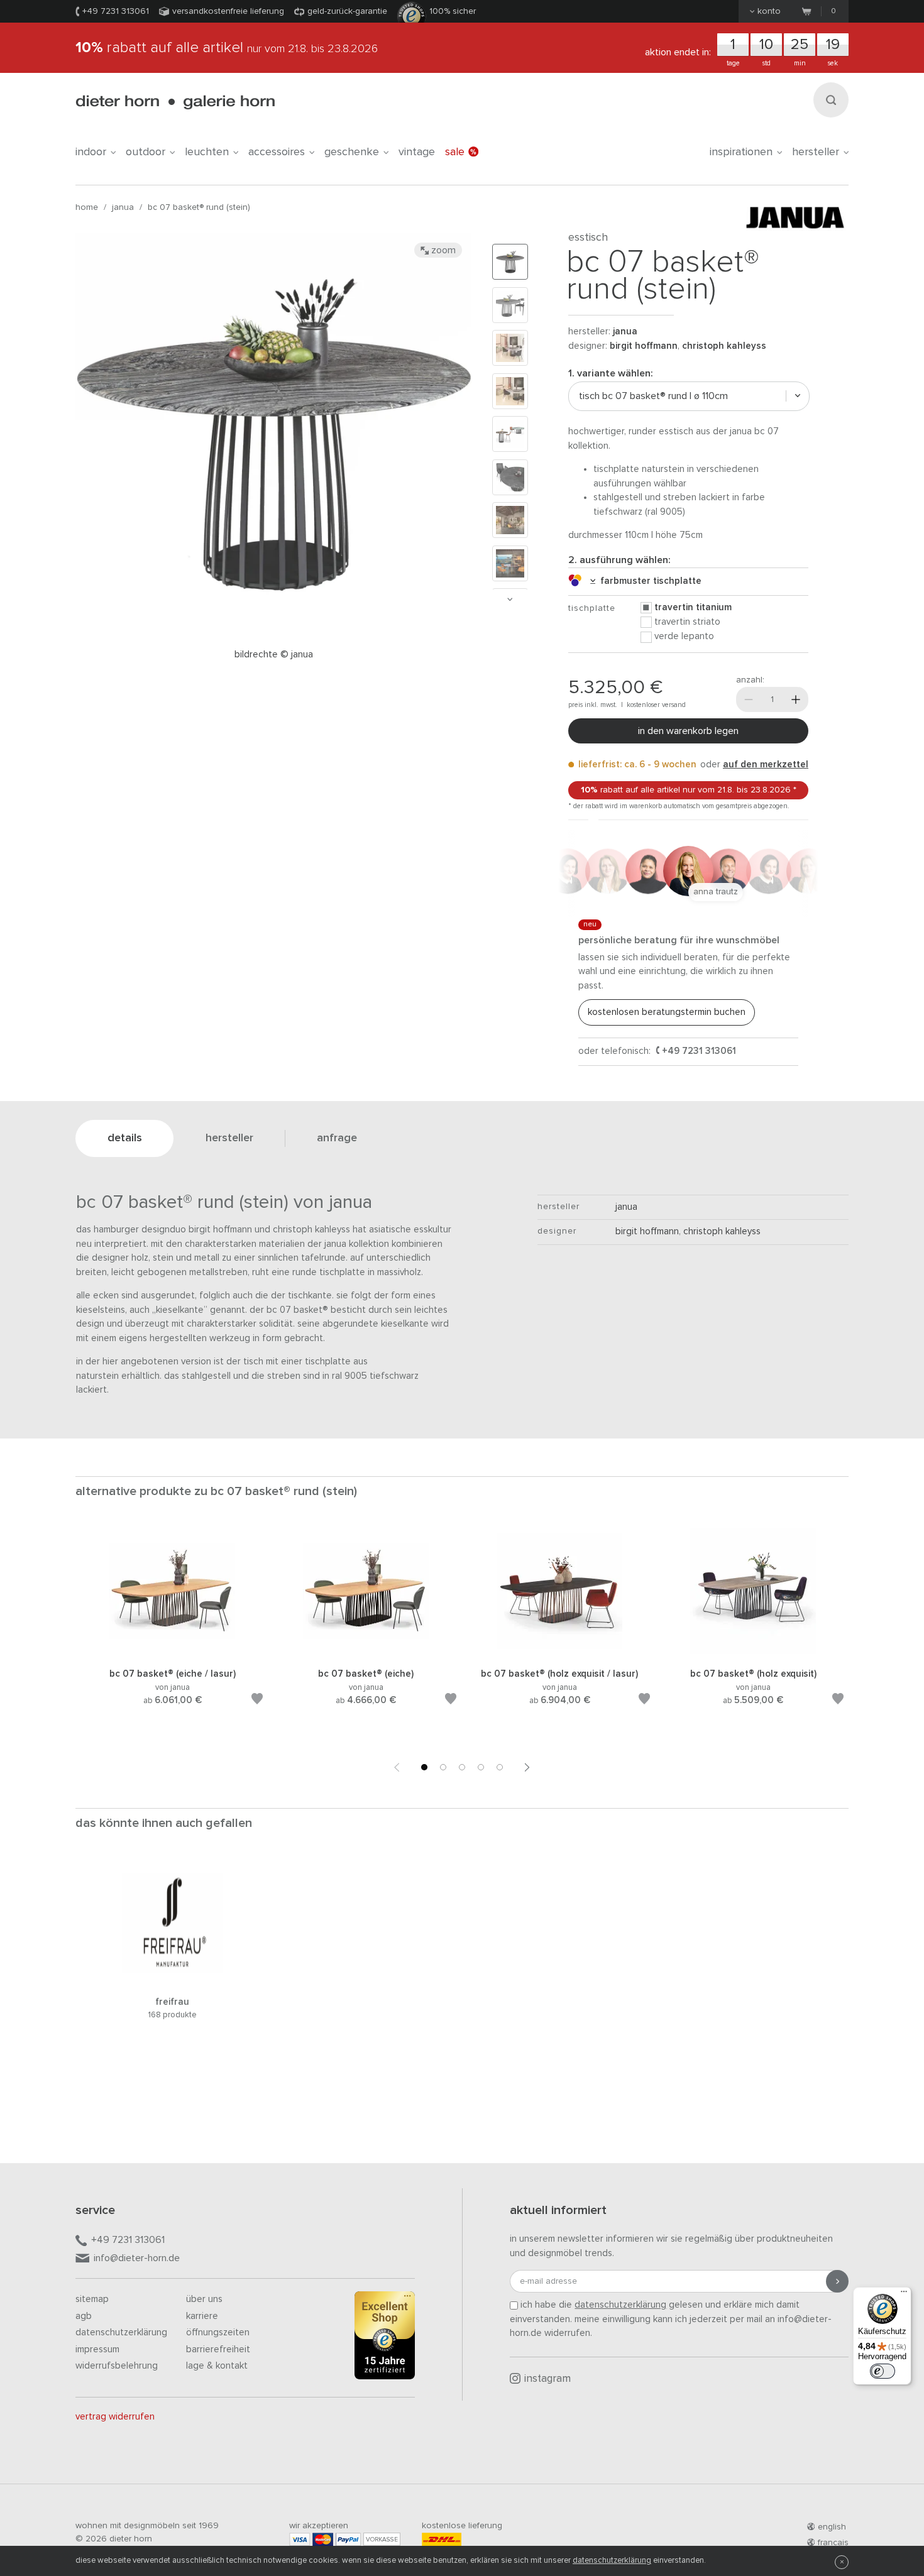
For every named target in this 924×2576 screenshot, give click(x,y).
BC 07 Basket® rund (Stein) (199, 207)
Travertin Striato (687, 622)
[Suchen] (831, 100)
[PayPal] (348, 2539)
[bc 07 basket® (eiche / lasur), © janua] (172, 1652)
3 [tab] (462, 1767)
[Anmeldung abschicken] (837, 2281)
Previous (397, 1767)
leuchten (207, 152)
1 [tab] (424, 1767)
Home (87, 207)
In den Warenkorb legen (688, 731)
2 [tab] (443, 1767)
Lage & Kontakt (217, 2366)
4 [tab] (481, 1767)
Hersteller (816, 152)
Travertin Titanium (693, 607)
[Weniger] (749, 699)
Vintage (417, 152)
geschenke (352, 152)
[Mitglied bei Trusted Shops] (385, 2338)
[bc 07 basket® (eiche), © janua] (366, 1652)
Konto (769, 11)
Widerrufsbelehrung (117, 2366)
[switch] (883, 2371)
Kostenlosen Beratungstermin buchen (667, 1012)
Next (510, 599)
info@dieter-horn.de (137, 2258)
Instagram (547, 2379)
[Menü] (904, 2294)
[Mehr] (796, 699)
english (832, 2527)
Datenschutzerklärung (121, 2332)
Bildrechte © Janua (274, 655)
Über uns (204, 2299)
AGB (84, 2316)
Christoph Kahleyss (724, 346)
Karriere (202, 2316)
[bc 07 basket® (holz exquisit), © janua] (753, 1652)
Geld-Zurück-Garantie (347, 11)
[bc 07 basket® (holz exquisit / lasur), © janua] (559, 1652)
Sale (455, 152)
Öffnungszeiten (218, 2332)
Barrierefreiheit (218, 2349)
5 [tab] (500, 1767)
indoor (91, 152)
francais (833, 2543)
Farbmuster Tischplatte (648, 581)
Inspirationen (741, 152)
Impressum (97, 2349)
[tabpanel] (172, 1632)
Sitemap (92, 2299)
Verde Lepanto (684, 636)
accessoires (277, 152)
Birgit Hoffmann (644, 346)
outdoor (146, 152)
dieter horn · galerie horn (175, 102)
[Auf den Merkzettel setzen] (257, 1701)
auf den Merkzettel (766, 765)
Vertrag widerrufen (115, 2417)
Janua (123, 207)
